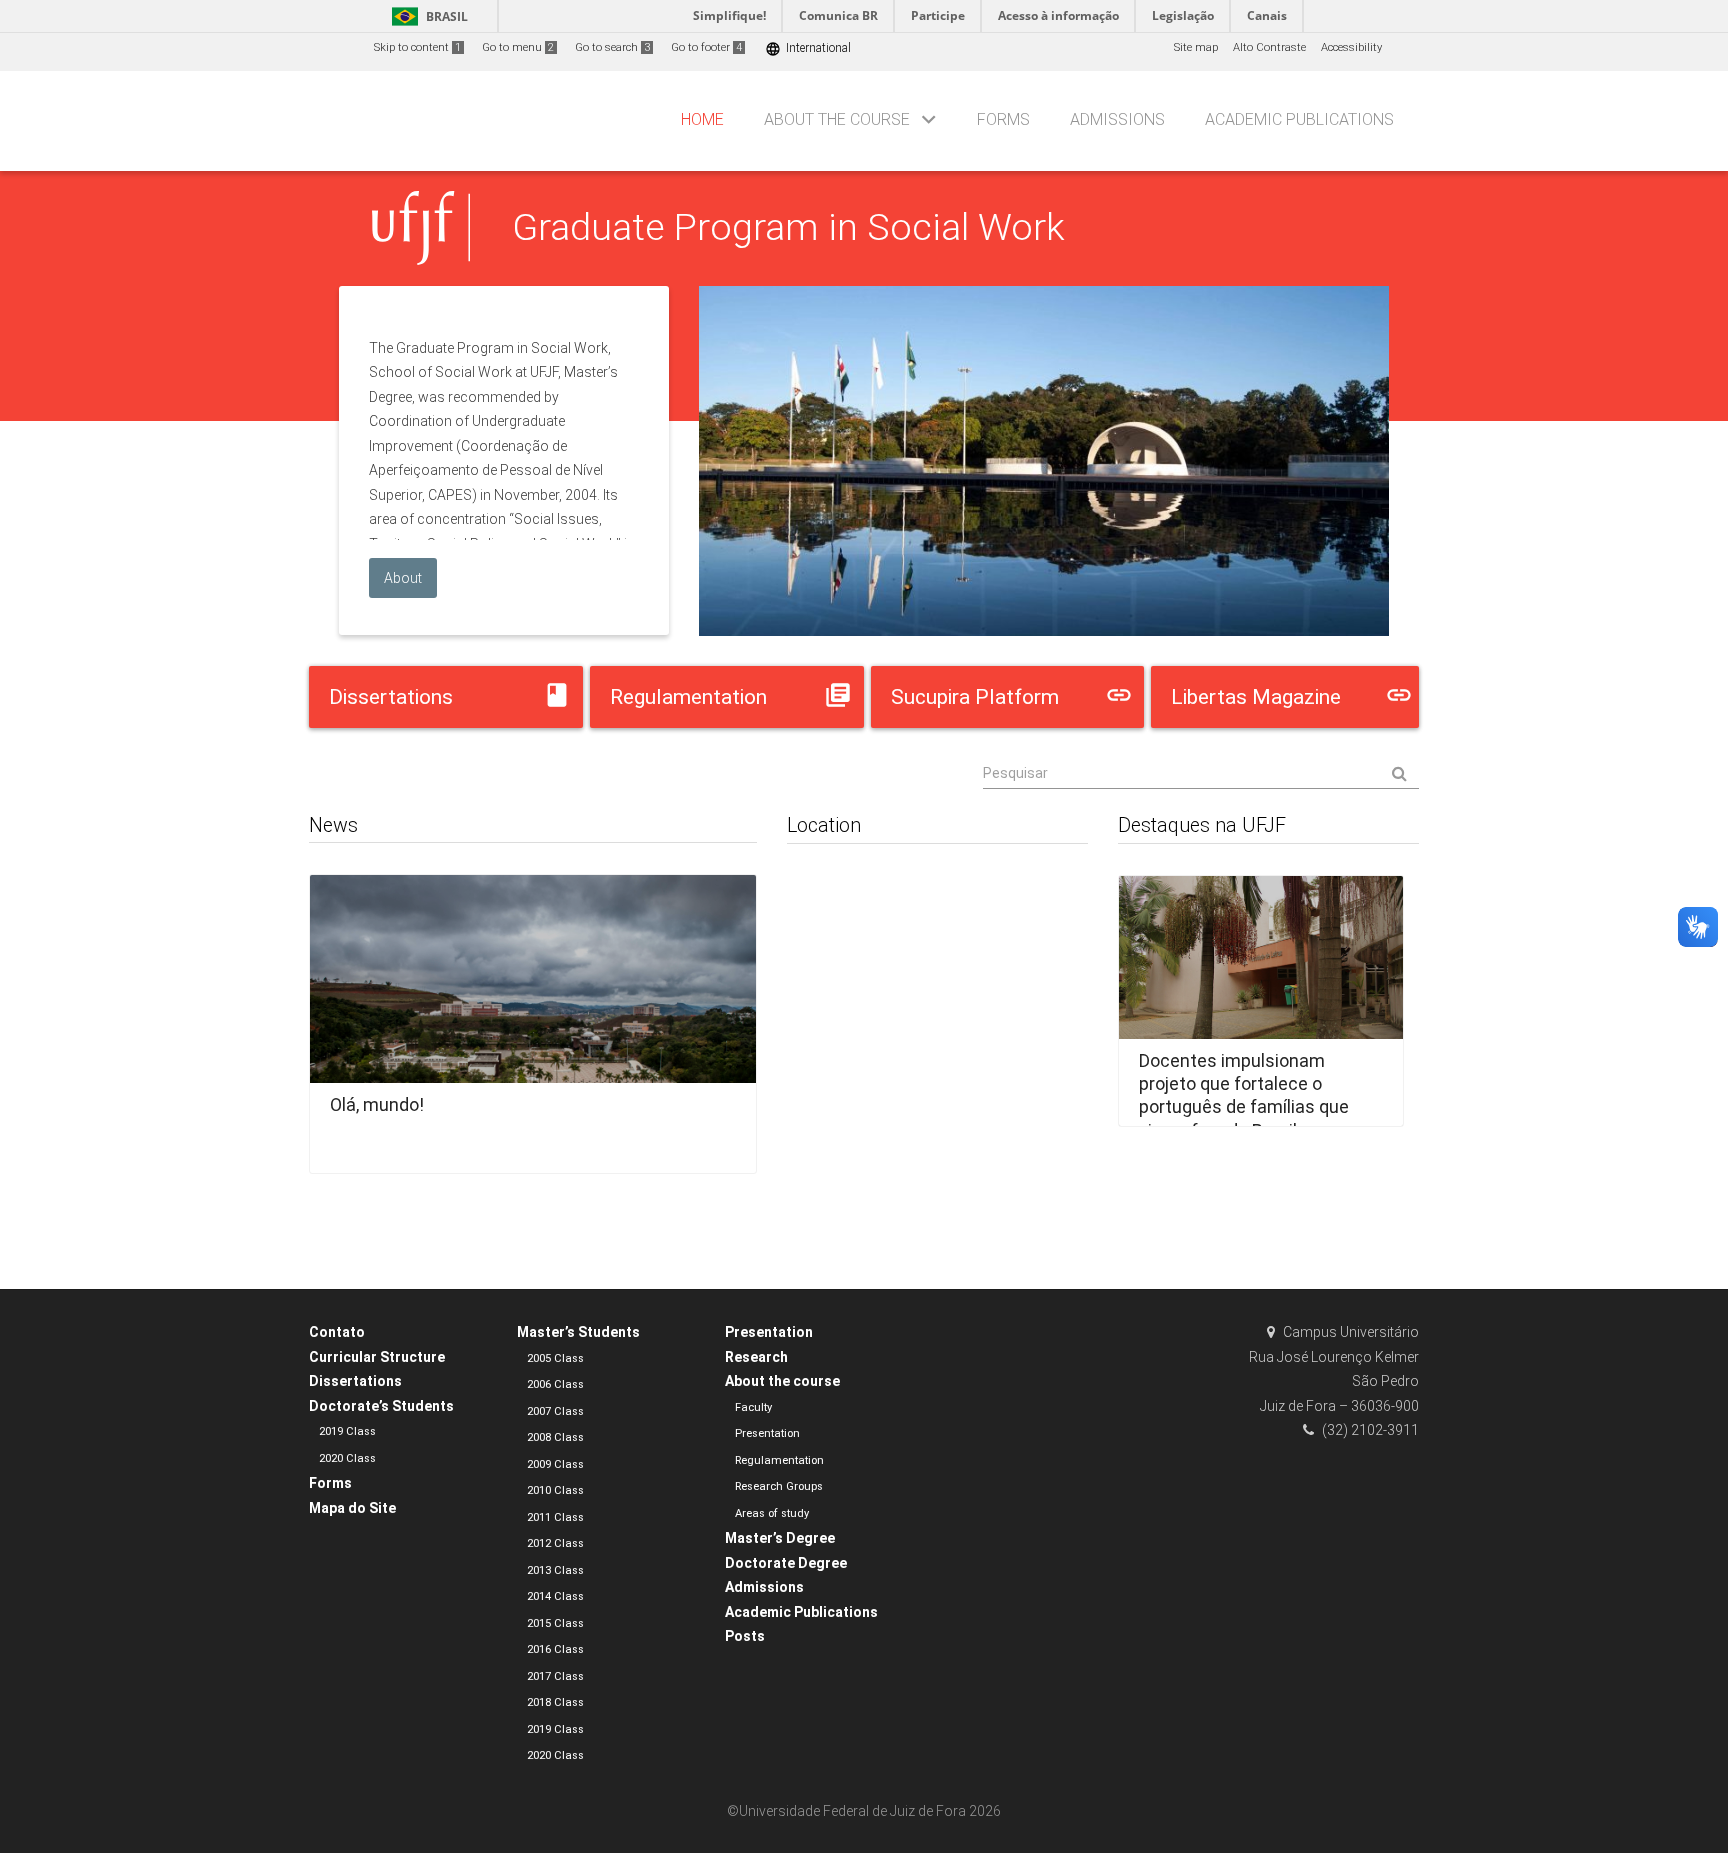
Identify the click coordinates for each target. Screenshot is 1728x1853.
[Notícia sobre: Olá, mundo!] (533, 1017)
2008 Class (555, 1437)
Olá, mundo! (377, 1104)
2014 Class (555, 1596)
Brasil (426, 16)
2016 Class (555, 1649)
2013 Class (555, 1570)
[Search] (1201, 774)
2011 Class (555, 1517)
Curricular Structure (377, 1357)
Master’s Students (578, 1332)
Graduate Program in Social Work (788, 227)
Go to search (612, 47)
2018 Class (555, 1702)
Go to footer (706, 47)
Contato (337, 1332)
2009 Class (555, 1464)
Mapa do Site (352, 1508)
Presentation (769, 1332)
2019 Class (347, 1431)
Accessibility (1351, 47)
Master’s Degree (780, 1538)
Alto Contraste (1269, 47)
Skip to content (417, 47)
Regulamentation (779, 1460)
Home (702, 119)
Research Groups (779, 1486)
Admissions (1117, 119)
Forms (1003, 119)
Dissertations (355, 1381)
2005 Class (555, 1358)
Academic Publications (1299, 119)
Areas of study (772, 1513)
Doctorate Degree (786, 1563)
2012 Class (555, 1543)
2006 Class (555, 1384)
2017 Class (555, 1676)
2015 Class (555, 1623)
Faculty (753, 1407)
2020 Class (347, 1458)
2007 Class (555, 1411)
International (808, 48)
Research (756, 1357)
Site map (1196, 47)
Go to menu (518, 47)
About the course (837, 119)
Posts (745, 1636)
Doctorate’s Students (381, 1406)
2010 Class (555, 1490)
